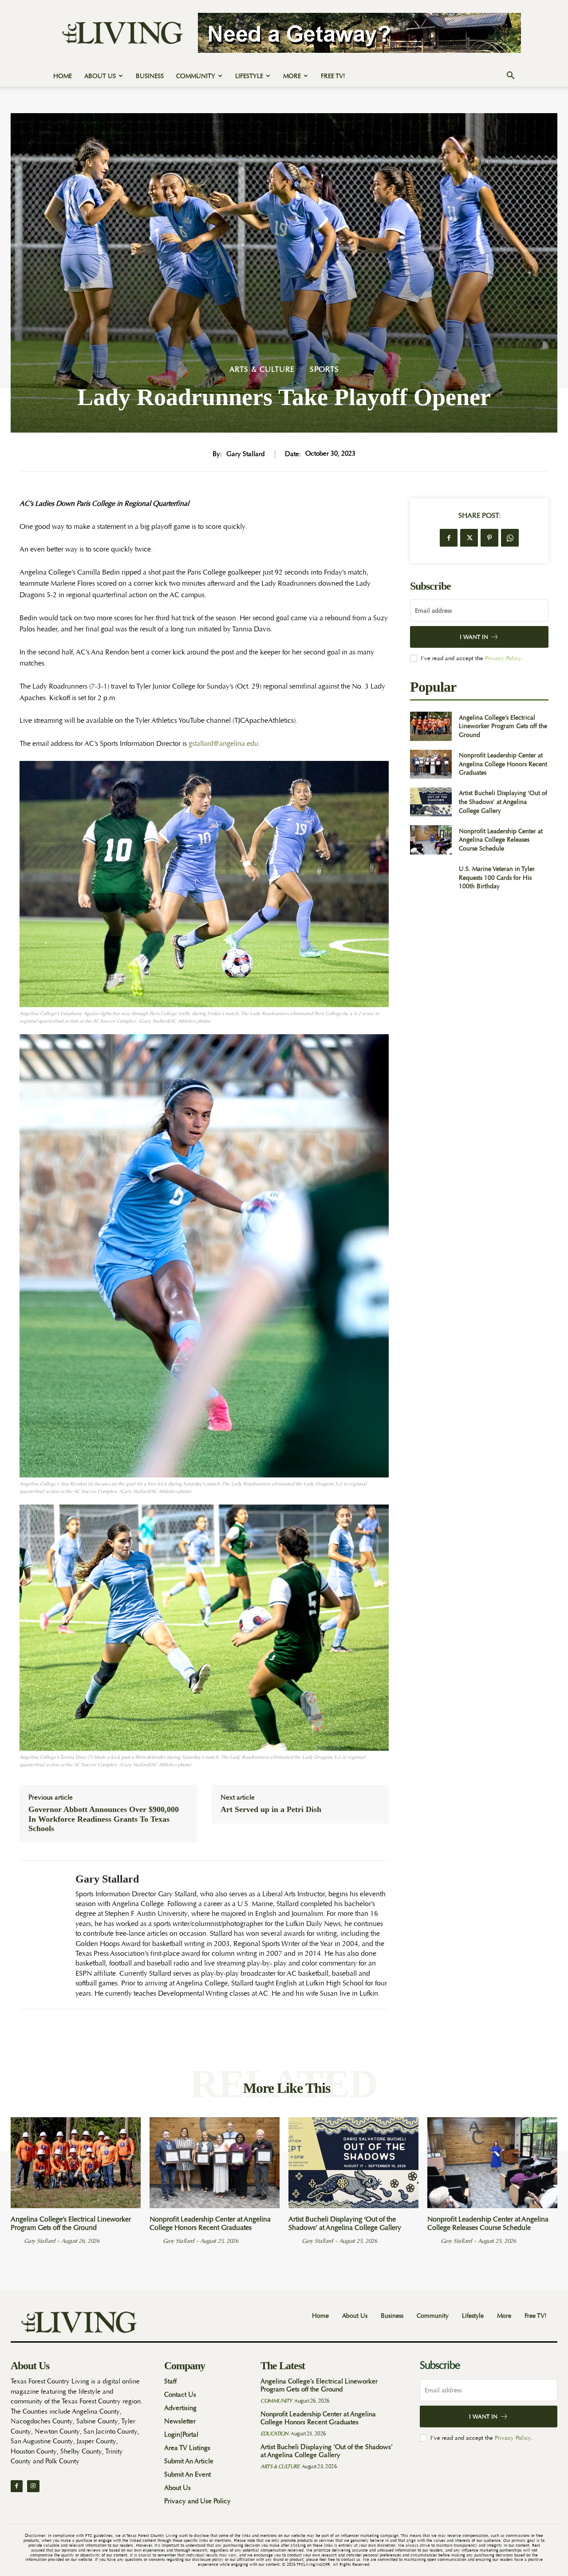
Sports (324, 369)
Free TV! (333, 76)
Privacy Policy (503, 658)
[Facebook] (449, 538)
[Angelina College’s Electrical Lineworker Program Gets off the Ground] (431, 726)
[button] (510, 77)
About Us (100, 76)
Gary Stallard (245, 454)
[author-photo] (16, 2241)
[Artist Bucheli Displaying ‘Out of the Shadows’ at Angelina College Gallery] (431, 802)
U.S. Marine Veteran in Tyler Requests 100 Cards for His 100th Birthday (497, 877)
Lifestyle (249, 76)
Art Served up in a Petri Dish (271, 1809)
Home (63, 76)
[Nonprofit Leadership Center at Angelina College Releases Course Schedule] (431, 840)
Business (150, 76)
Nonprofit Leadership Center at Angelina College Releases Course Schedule (501, 840)
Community (196, 76)
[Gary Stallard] (41, 1935)
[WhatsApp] (510, 538)
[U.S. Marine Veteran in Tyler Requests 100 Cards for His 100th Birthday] (431, 878)
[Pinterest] (489, 538)
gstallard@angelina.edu (223, 744)
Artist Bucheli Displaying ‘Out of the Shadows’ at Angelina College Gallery (503, 802)
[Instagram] (33, 2486)
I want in (474, 637)
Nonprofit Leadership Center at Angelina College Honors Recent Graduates (503, 764)
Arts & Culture (262, 369)
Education (274, 2434)
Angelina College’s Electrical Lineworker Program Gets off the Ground (503, 726)
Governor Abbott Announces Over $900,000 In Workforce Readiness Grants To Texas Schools (104, 1819)
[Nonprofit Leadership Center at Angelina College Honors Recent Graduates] (431, 764)
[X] (469, 538)
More (292, 76)
